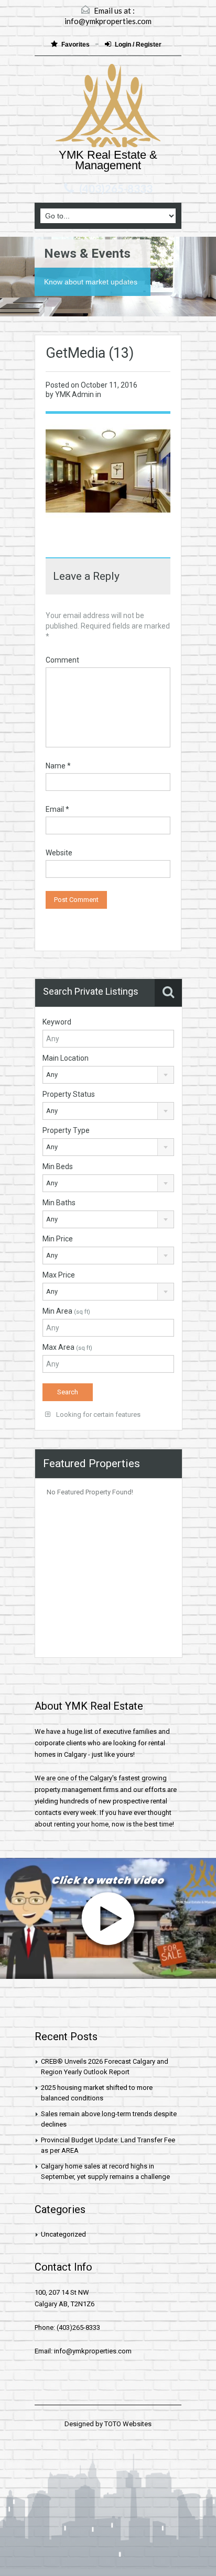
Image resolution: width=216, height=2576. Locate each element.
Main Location (66, 1058)
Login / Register (138, 45)
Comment (62, 660)
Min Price (58, 1239)
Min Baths (59, 1203)
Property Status (69, 1094)
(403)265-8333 (116, 189)
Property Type (66, 1130)
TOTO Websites (128, 2424)
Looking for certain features (98, 1414)
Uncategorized (63, 2234)
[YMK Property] (108, 107)
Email (57, 809)
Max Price (59, 1275)
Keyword (57, 1022)
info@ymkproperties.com (108, 21)
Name (58, 766)
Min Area (66, 1311)
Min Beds (58, 1166)
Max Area (67, 1347)
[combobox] (108, 1075)
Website (59, 853)
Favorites (76, 45)
